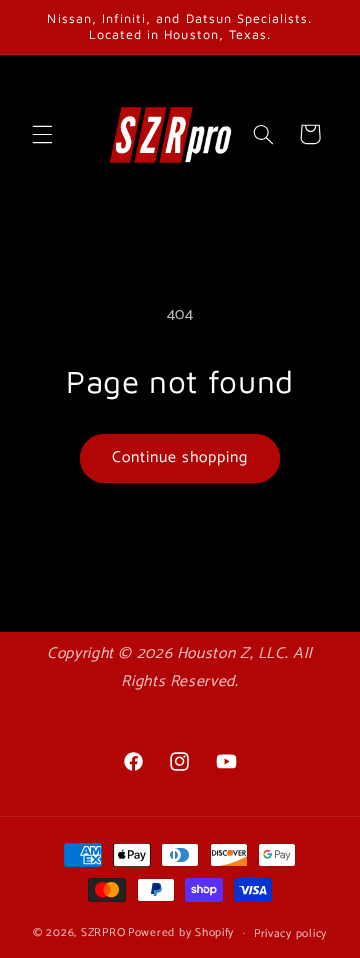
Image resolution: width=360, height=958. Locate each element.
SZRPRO (103, 932)
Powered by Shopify (181, 932)
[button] (42, 134)
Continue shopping (180, 458)
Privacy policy (290, 933)
